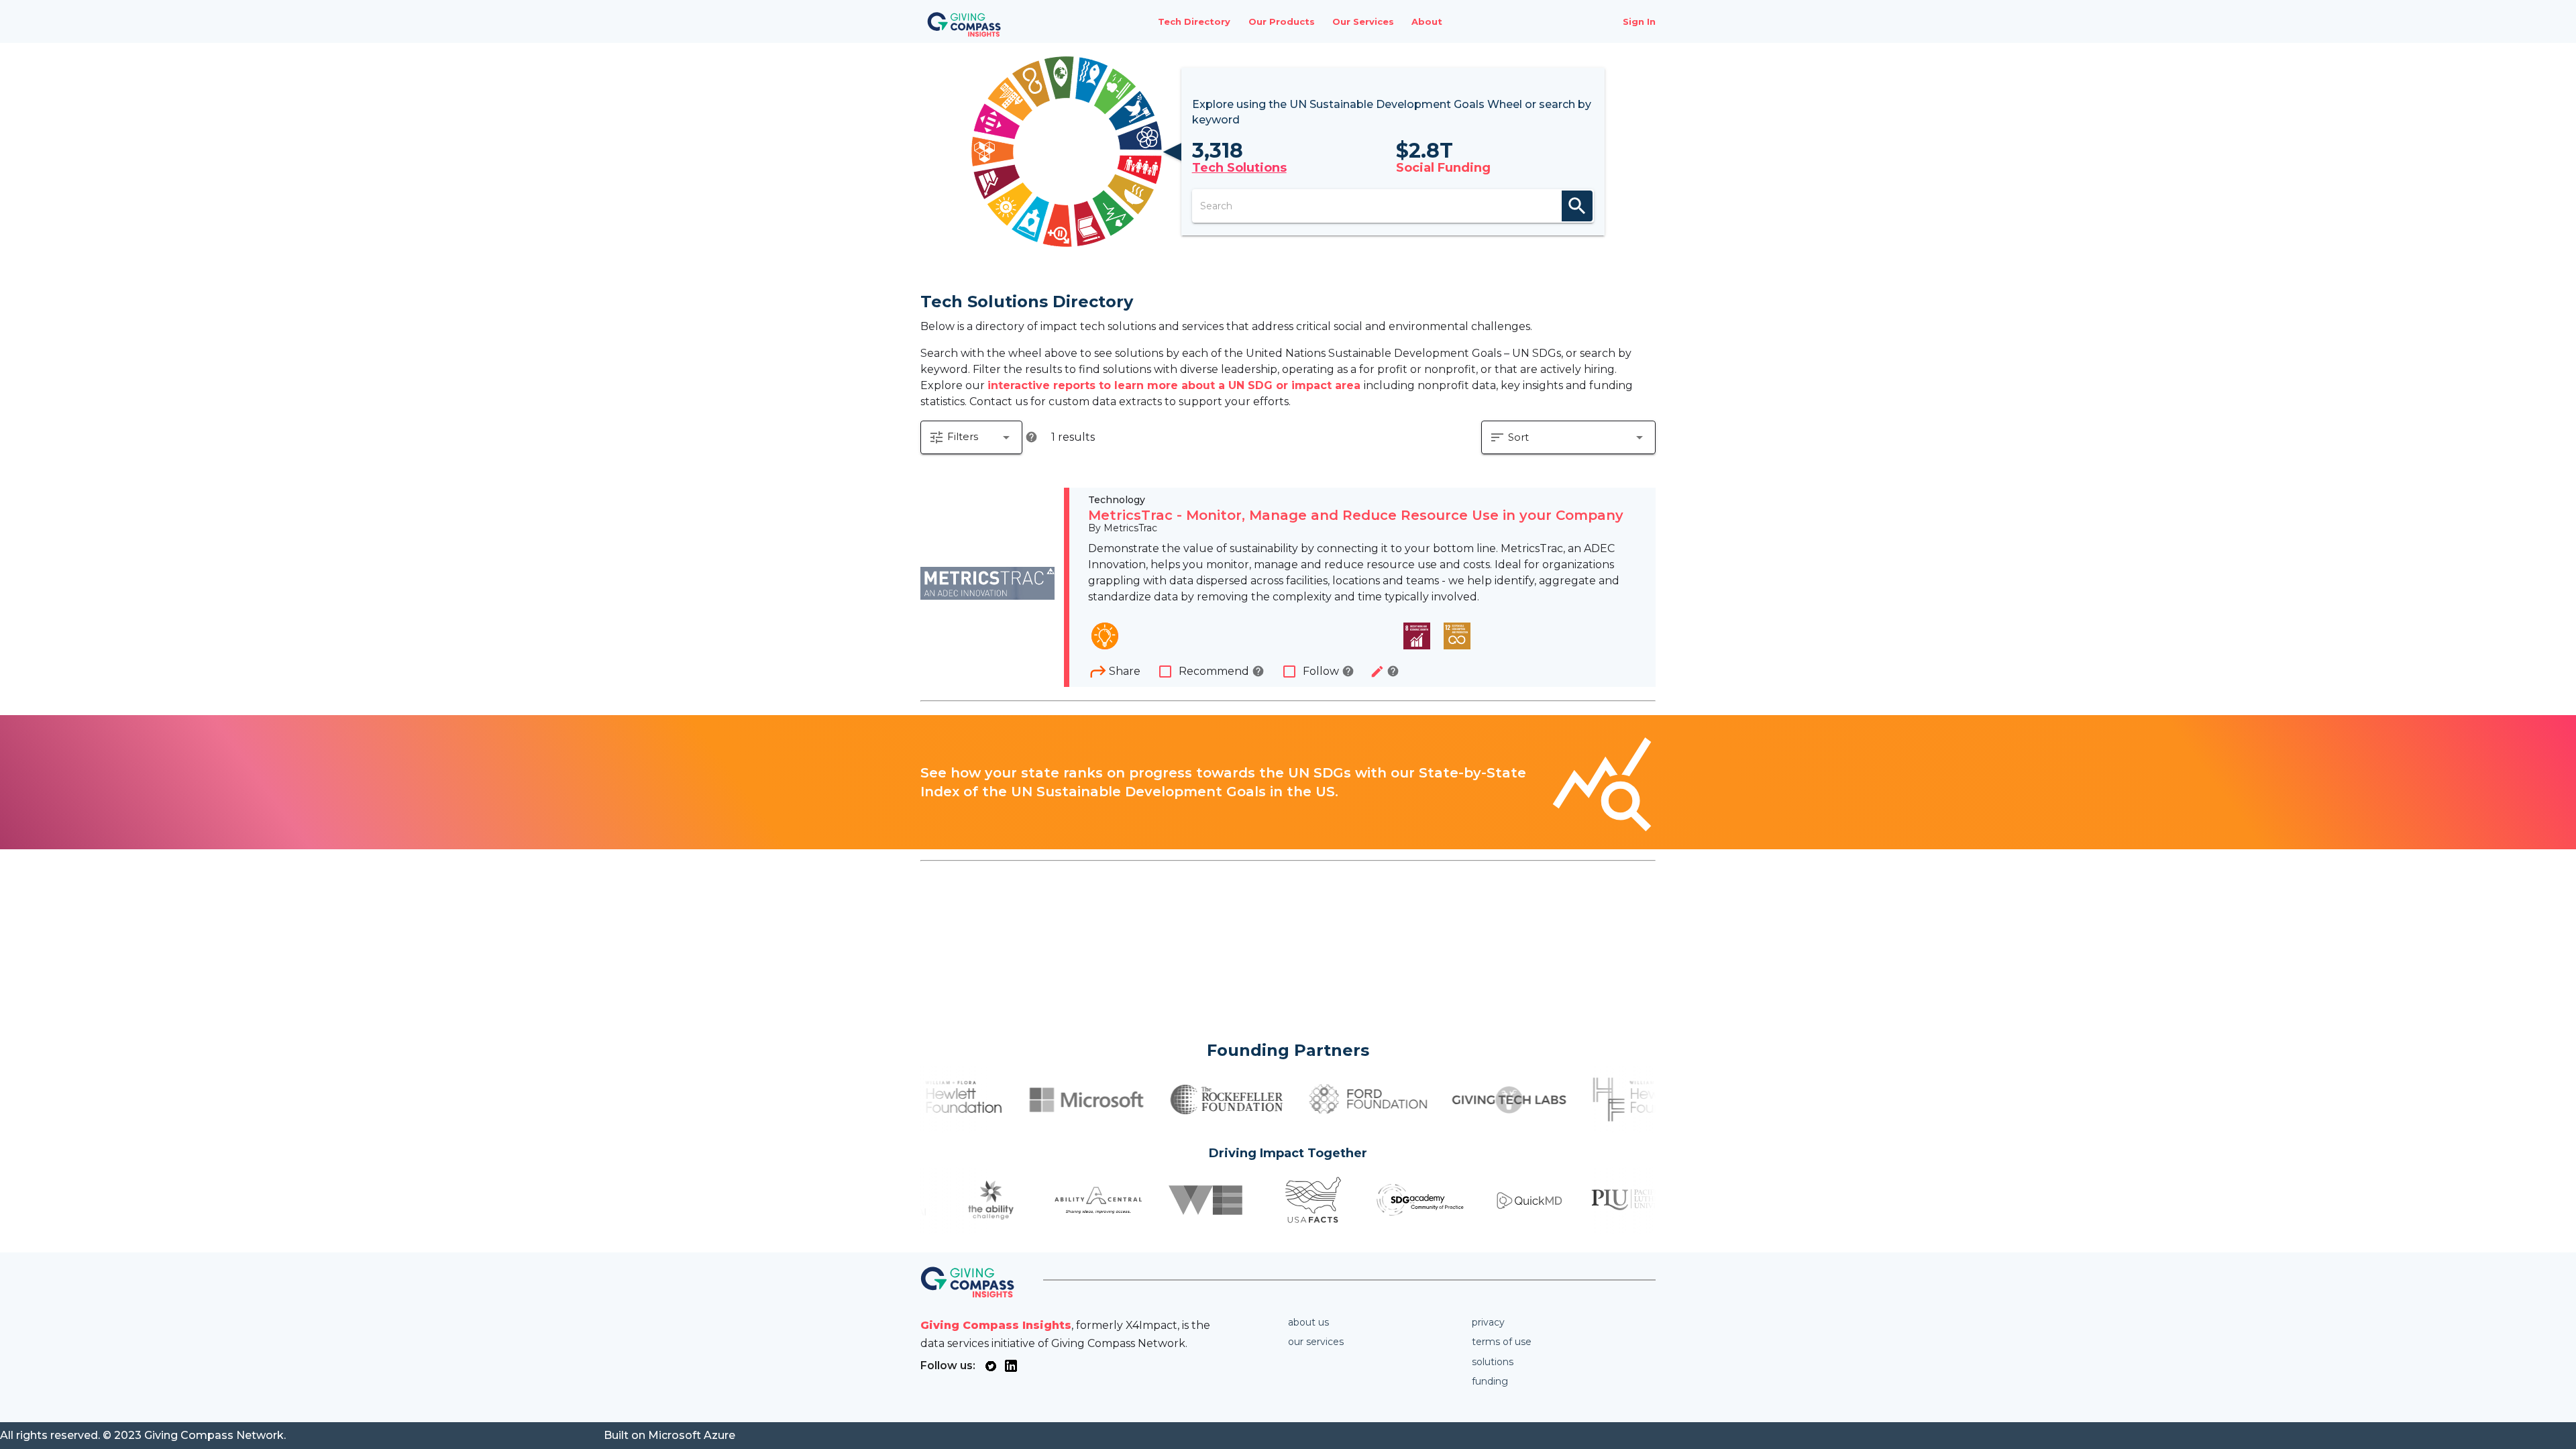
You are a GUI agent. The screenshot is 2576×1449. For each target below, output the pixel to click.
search (1577, 206)
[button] (971, 437)
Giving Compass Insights (996, 1325)
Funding (1490, 1381)
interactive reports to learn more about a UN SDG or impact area (1176, 385)
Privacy (1488, 1322)
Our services (1316, 1342)
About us (1308, 1322)
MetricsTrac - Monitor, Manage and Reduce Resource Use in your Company (1356, 515)
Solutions (1493, 1362)
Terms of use (1502, 1342)
